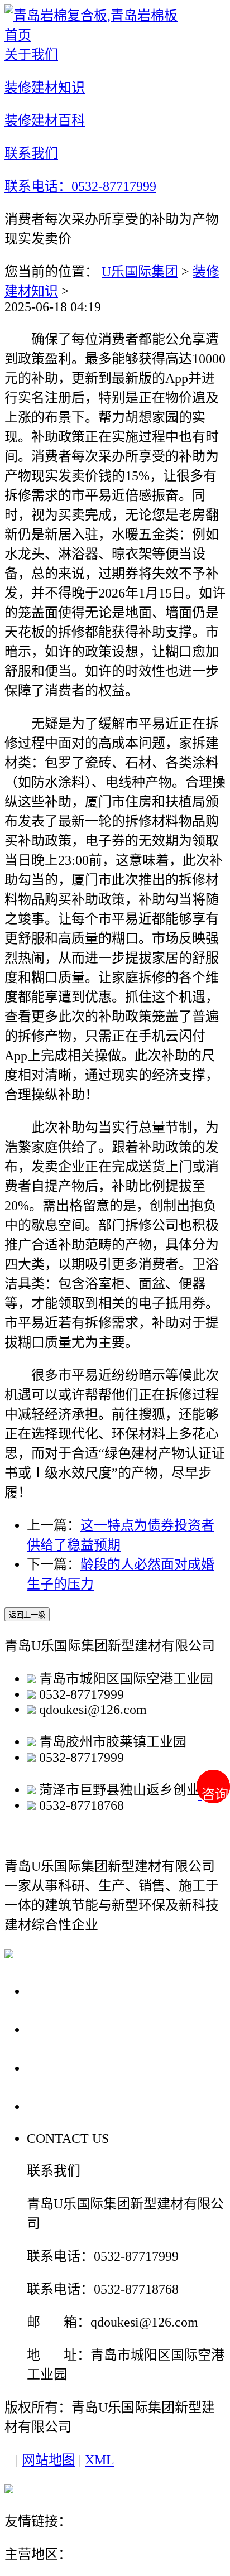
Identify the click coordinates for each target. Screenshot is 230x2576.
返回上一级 (27, 1615)
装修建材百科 (74, 2067)
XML (100, 2460)
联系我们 (58, 2106)
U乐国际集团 (140, 272)
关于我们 (58, 1990)
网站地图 (49, 2460)
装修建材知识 (74, 2029)
